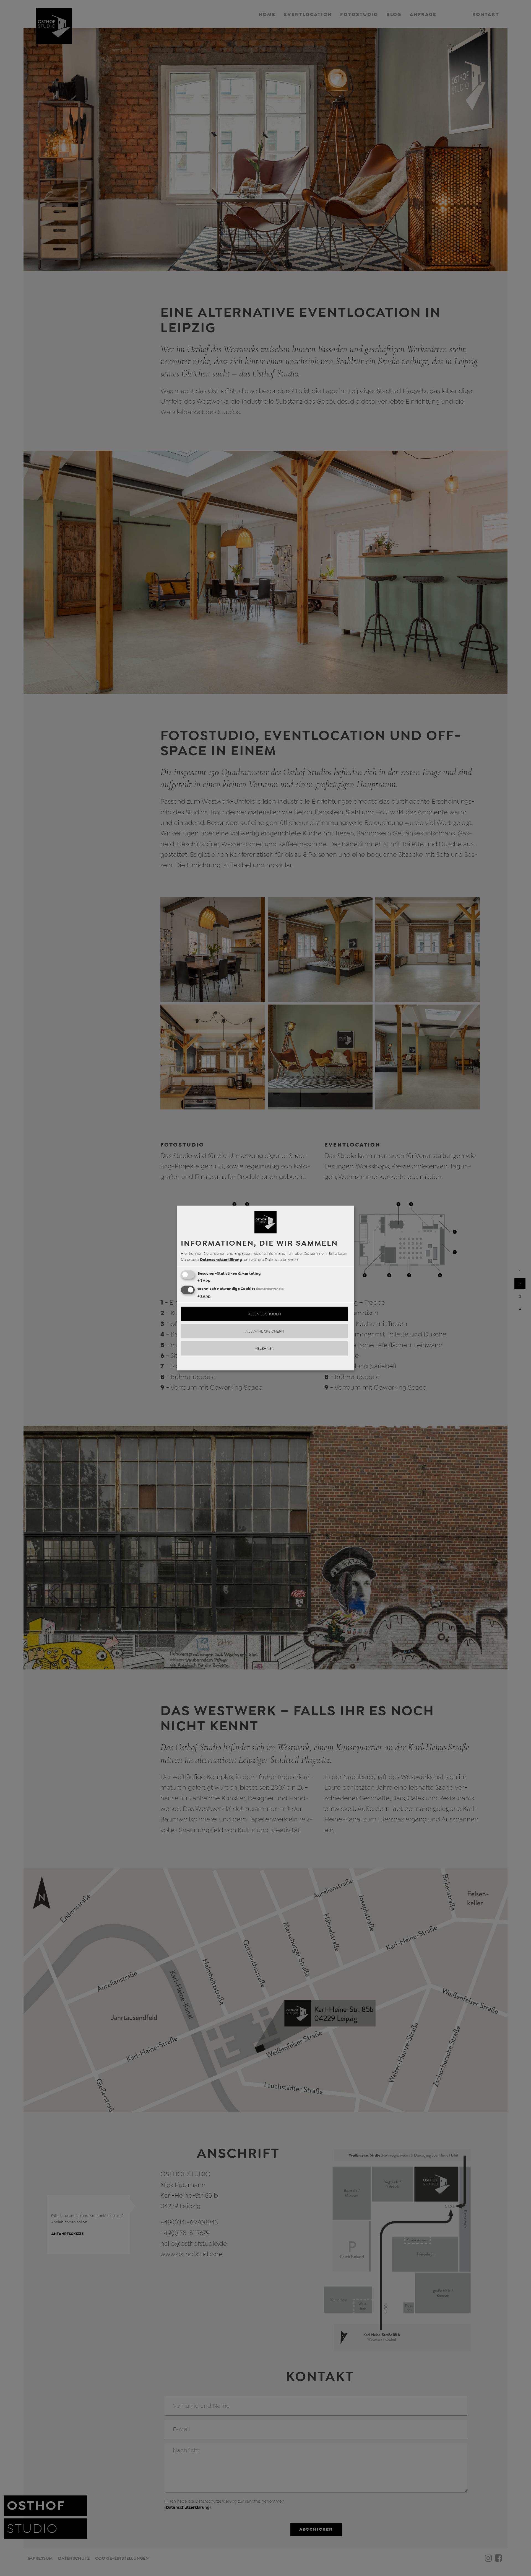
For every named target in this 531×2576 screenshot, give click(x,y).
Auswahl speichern (265, 1331)
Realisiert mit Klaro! (265, 1364)
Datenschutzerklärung (221, 1259)
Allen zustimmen (265, 1314)
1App (204, 1280)
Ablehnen (265, 1348)
